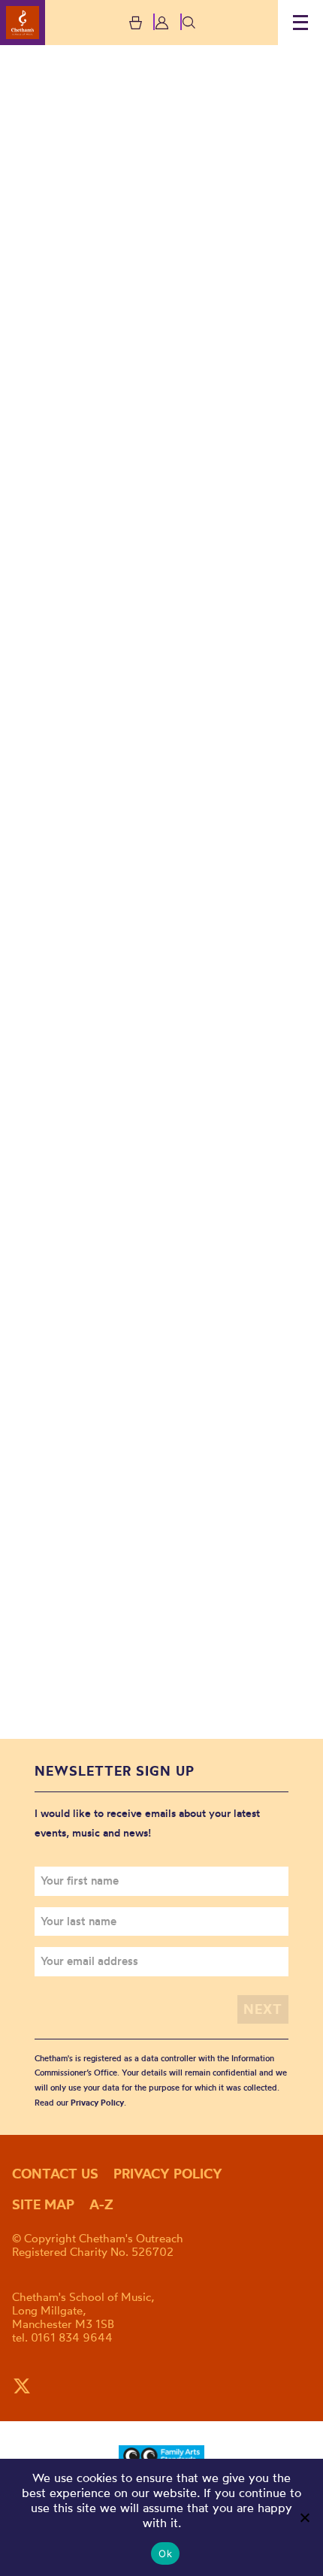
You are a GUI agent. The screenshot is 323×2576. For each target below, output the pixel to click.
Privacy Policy (97, 2103)
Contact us (55, 2174)
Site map (43, 2204)
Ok (165, 2553)
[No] (304, 2517)
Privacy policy (168, 2174)
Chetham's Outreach (23, 23)
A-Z (101, 2204)
